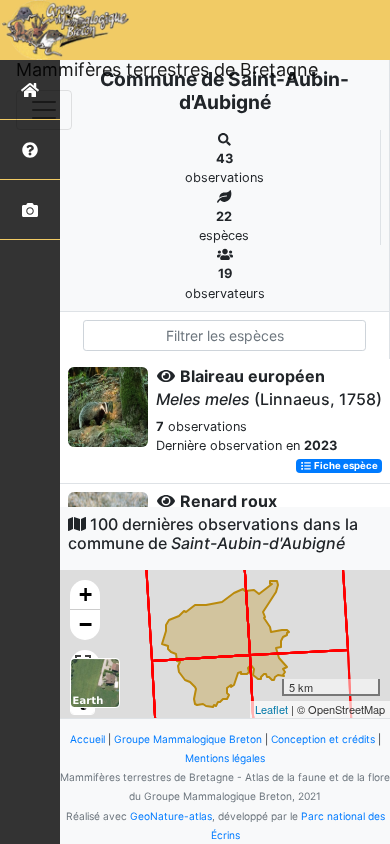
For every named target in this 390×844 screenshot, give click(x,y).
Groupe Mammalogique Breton (188, 739)
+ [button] (85, 594)
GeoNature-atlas (171, 816)
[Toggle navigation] (44, 110)
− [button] (85, 624)
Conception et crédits (323, 739)
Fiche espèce (345, 466)
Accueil (87, 739)
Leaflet (271, 709)
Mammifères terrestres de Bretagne (167, 69)
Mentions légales (225, 758)
